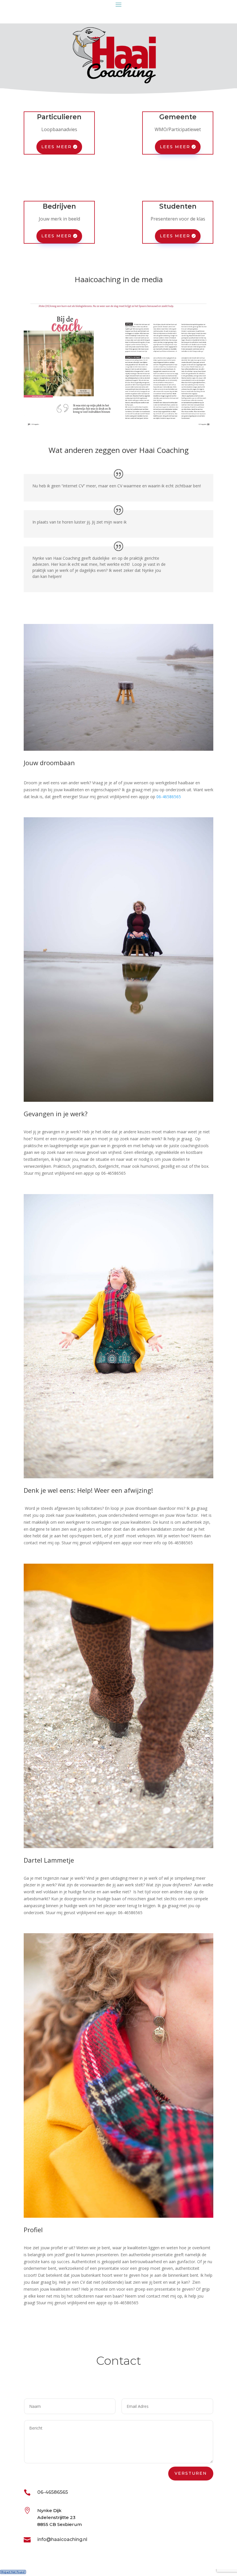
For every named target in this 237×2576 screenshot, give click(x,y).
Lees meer (57, 147)
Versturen (191, 2473)
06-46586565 (169, 797)
